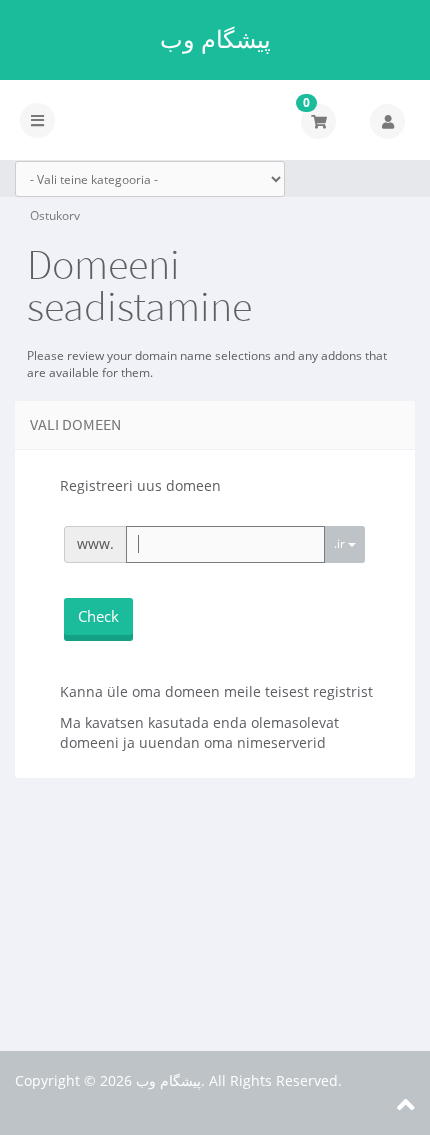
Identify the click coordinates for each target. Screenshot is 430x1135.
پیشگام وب (215, 39)
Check (98, 616)
